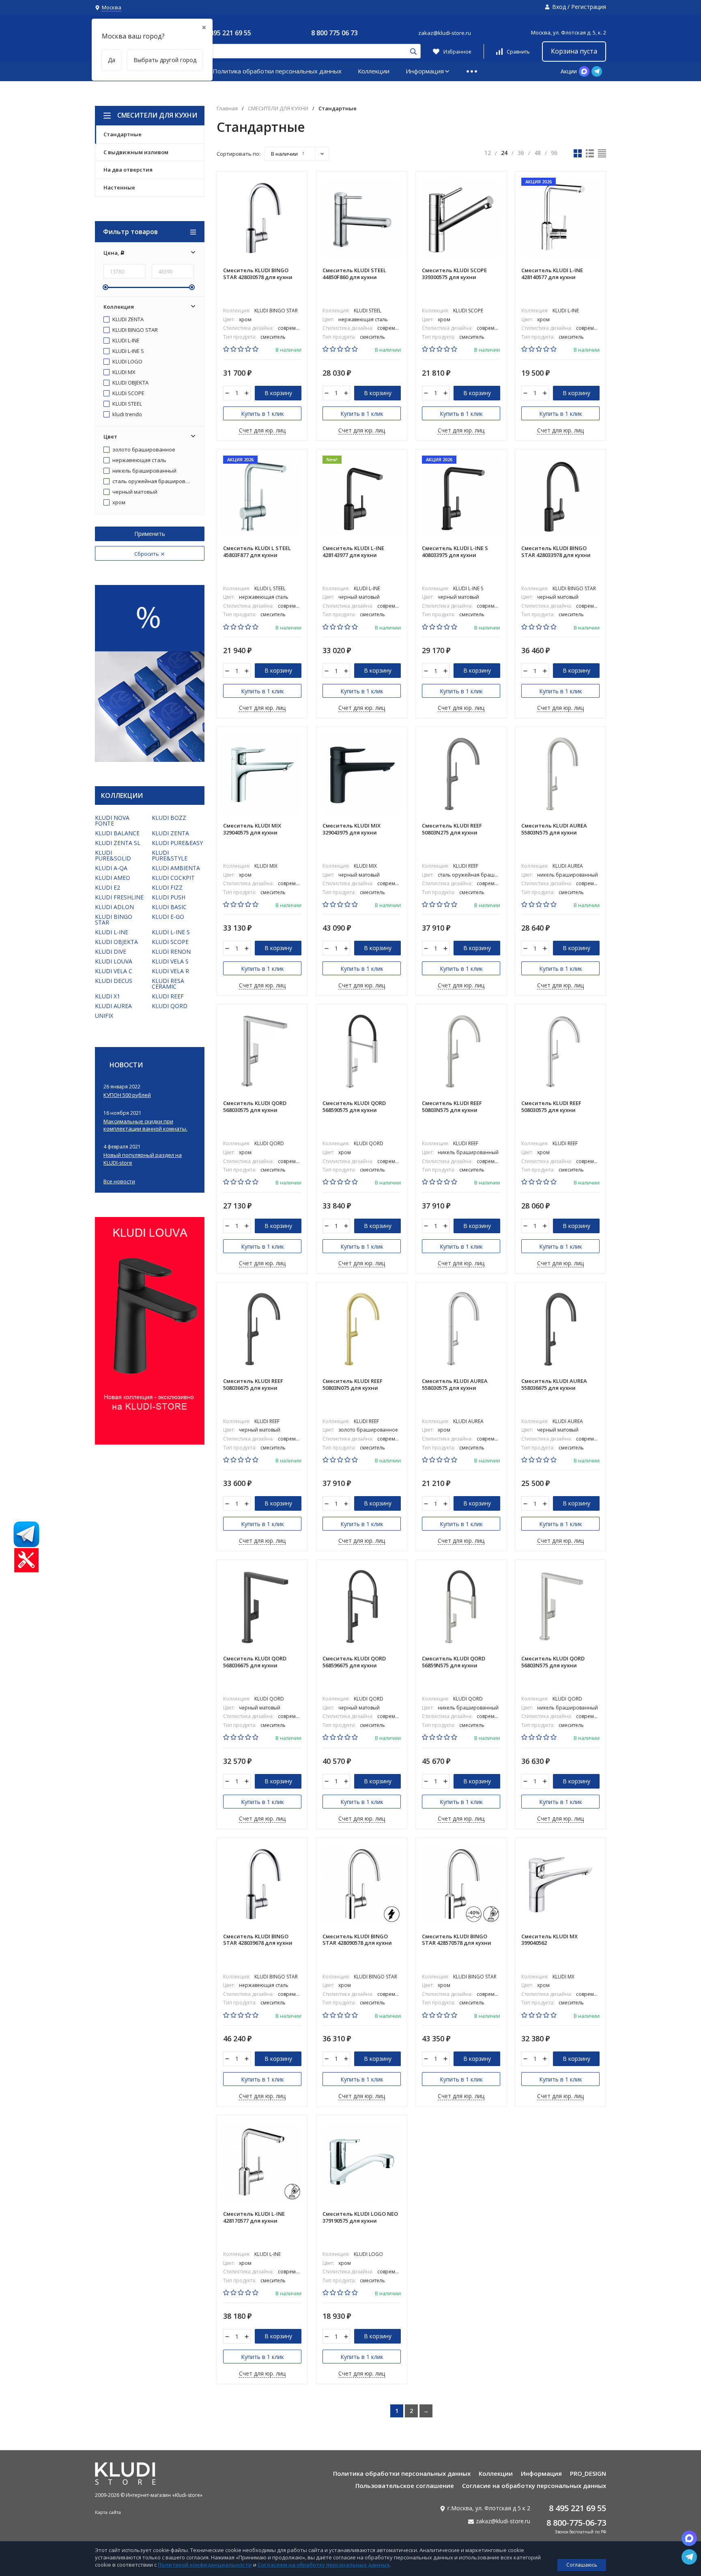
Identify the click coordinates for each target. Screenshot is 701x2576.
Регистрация (589, 7)
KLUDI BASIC (169, 907)
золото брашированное (143, 450)
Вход (559, 7)
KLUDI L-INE (125, 341)
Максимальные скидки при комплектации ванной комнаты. (145, 1125)
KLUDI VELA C (114, 971)
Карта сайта (108, 2512)
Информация (425, 71)
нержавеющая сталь (139, 460)
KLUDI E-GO (168, 917)
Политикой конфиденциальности (205, 2565)
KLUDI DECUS (114, 981)
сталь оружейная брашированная (152, 482)
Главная (227, 109)
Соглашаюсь (582, 2565)
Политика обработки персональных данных (277, 71)
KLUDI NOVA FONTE (112, 820)
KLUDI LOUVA (114, 961)
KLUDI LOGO (127, 362)
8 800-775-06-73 (576, 2523)
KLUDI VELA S (170, 961)
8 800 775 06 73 (334, 33)
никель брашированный (144, 471)
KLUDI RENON (171, 951)
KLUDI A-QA (111, 868)
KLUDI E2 (108, 887)
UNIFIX (104, 1016)
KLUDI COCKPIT (173, 878)
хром (118, 503)
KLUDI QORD (170, 1006)
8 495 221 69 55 (228, 33)
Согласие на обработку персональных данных (534, 2486)
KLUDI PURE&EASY (177, 843)
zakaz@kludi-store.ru (445, 33)
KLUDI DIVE (111, 951)
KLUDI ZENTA (127, 320)
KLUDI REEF (168, 996)
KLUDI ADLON (114, 907)
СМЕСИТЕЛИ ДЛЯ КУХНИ (157, 115)
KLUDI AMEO (113, 878)
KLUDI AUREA (113, 1006)
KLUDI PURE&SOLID (113, 855)
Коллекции (374, 71)
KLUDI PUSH (169, 897)
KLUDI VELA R (170, 971)
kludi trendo (127, 415)
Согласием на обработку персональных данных (324, 2565)
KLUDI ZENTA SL (118, 843)
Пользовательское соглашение (405, 2486)
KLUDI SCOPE (128, 393)
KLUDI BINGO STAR (134, 330)
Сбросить (147, 554)
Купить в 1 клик (262, 414)
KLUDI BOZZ (169, 818)
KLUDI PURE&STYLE (170, 855)
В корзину (278, 393)
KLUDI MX (123, 372)
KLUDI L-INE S (128, 351)
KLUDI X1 (108, 996)
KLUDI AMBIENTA (176, 868)
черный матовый (134, 492)
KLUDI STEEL (127, 404)
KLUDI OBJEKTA (130, 383)
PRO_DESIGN (588, 2473)
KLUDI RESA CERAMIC (168, 984)
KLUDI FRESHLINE (119, 897)
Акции (569, 71)
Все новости (119, 1182)
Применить (150, 534)
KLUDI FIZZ (167, 887)
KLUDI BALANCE (117, 833)
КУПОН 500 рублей (127, 1095)
